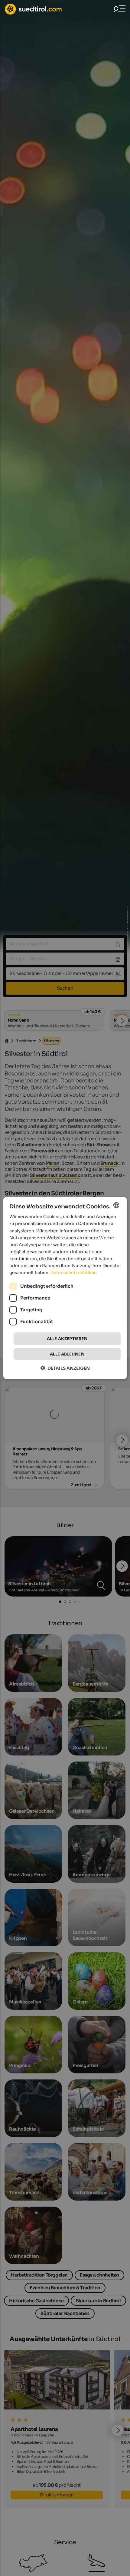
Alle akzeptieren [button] (67, 1339)
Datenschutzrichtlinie (74, 1273)
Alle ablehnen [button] (67, 1354)
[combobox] (116, 1205)
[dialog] (65, 1288)
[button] (65, 1368)
